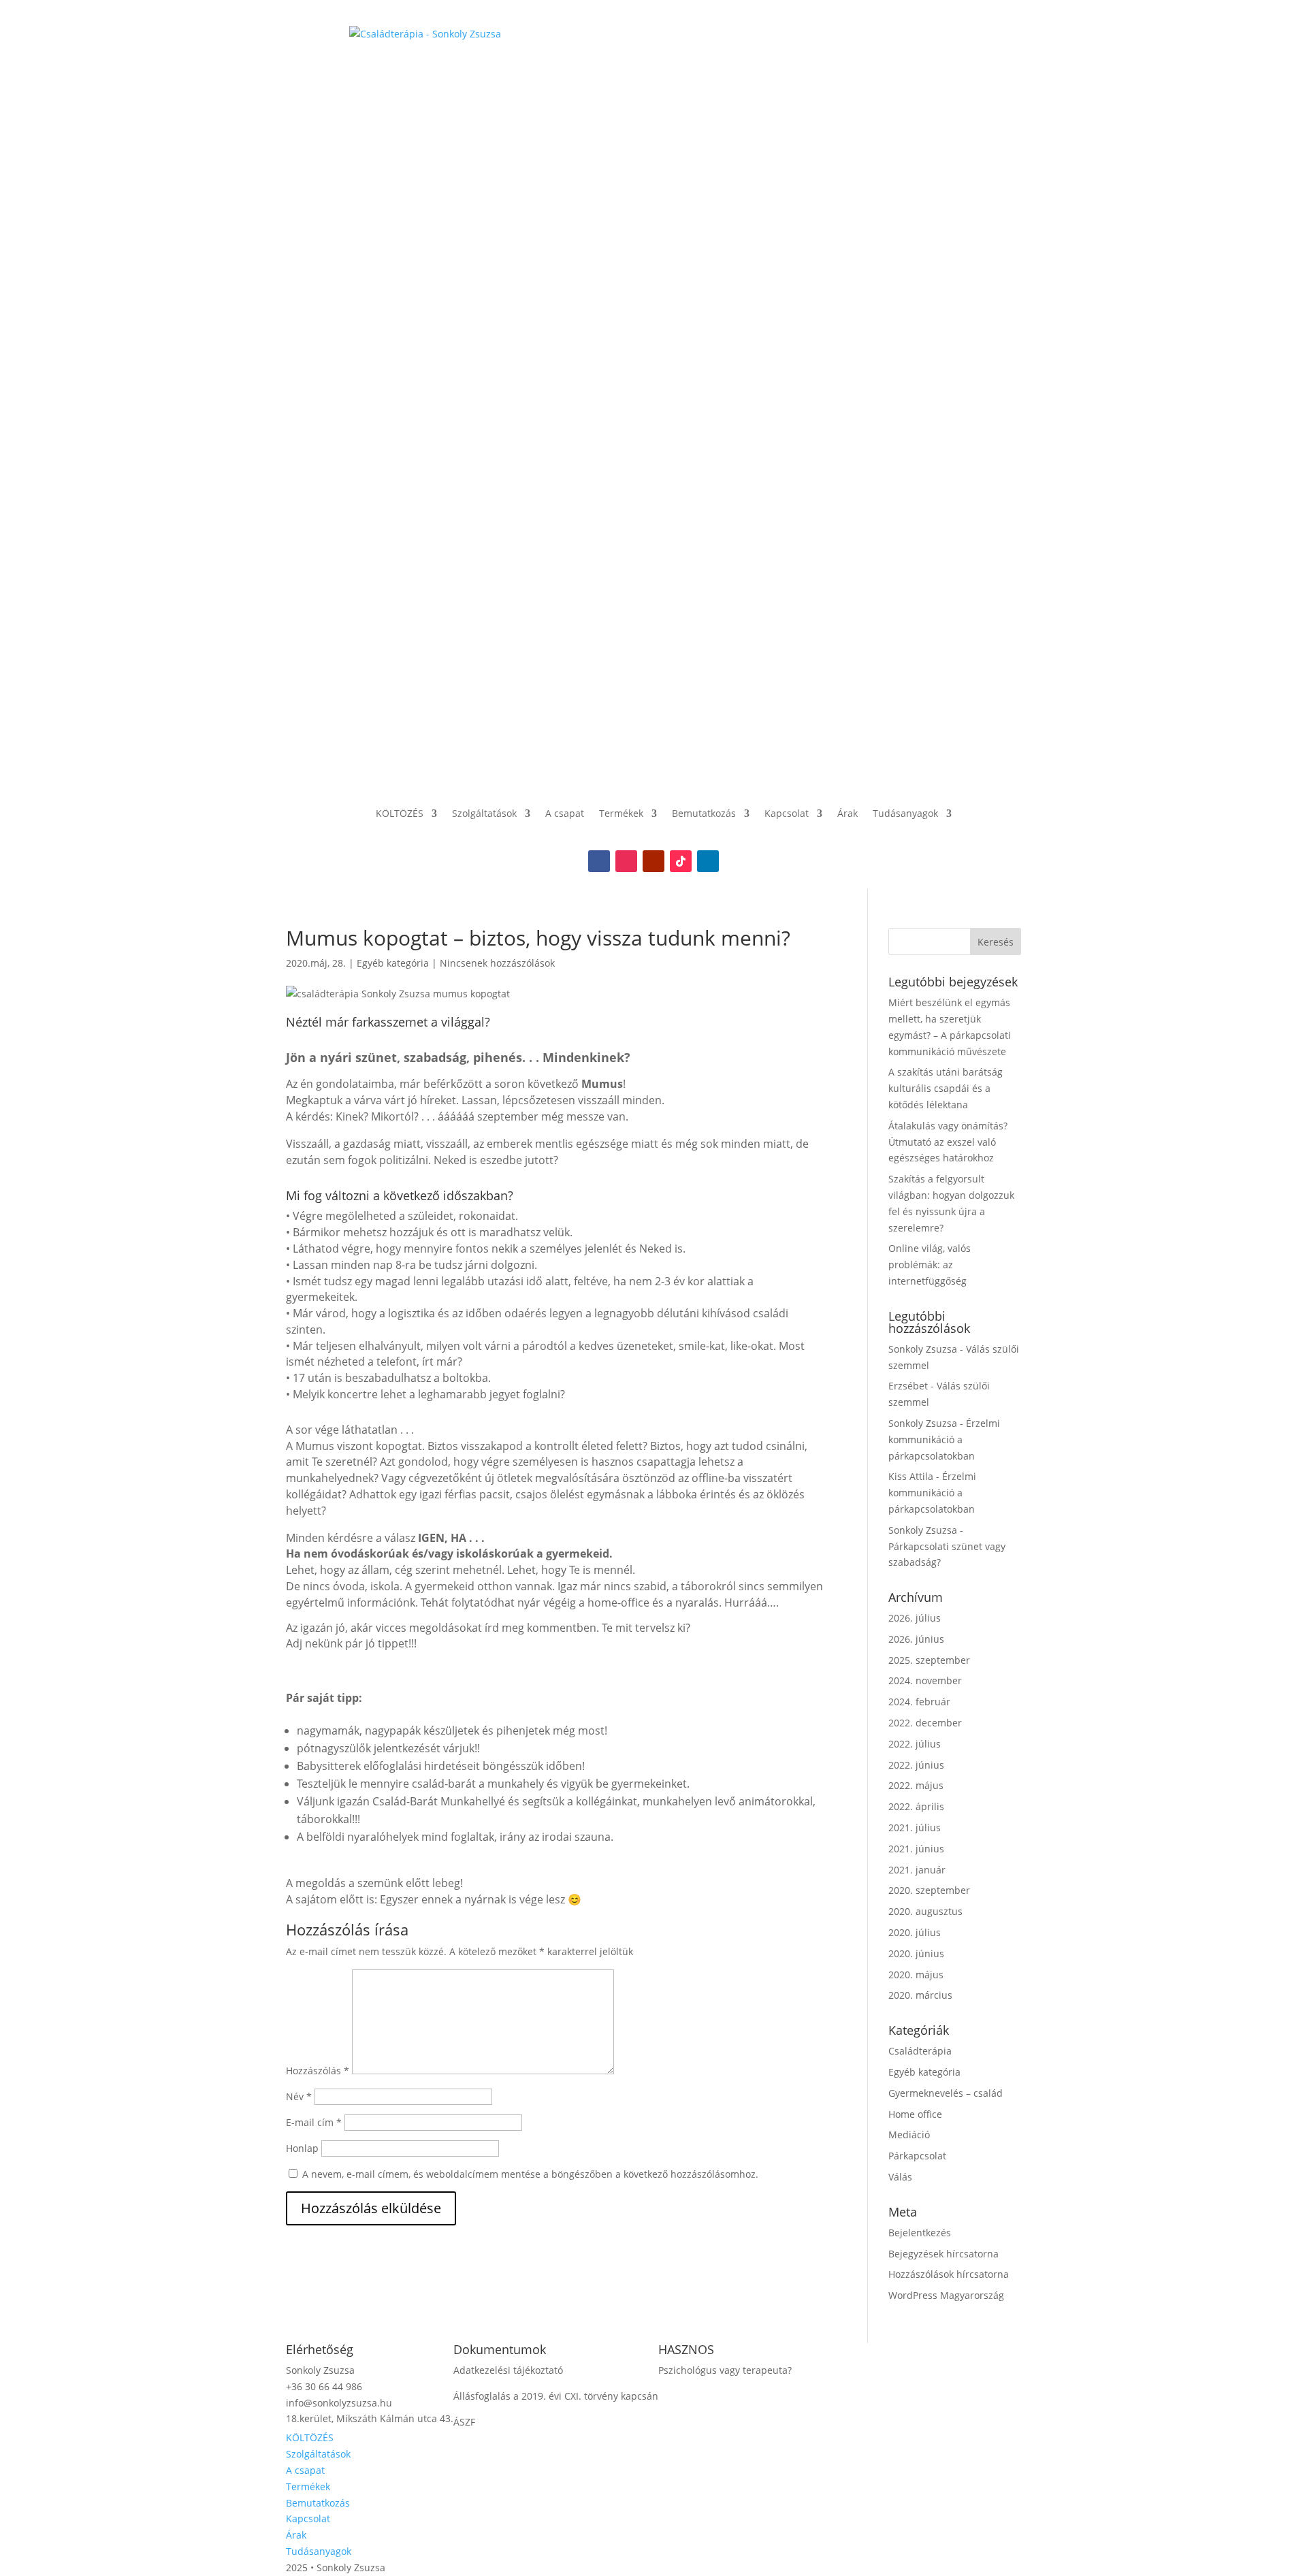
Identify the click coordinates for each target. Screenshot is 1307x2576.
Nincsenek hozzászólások (497, 963)
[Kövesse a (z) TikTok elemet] (681, 861)
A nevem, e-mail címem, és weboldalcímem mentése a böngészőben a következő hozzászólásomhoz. (530, 2174)
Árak (848, 813)
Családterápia (920, 2051)
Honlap (302, 2148)
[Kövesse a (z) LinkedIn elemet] (708, 861)
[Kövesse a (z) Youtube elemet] (653, 861)
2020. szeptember (929, 1890)
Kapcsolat (787, 813)
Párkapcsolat (917, 2156)
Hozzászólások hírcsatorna (949, 2274)
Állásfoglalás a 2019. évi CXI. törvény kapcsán (556, 2396)
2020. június (916, 1953)
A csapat (565, 813)
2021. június (916, 1849)
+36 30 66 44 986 (324, 2386)
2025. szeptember (929, 1660)
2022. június (916, 1765)
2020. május (916, 1975)
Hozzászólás (318, 2071)
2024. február (919, 1702)
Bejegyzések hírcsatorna (943, 2254)
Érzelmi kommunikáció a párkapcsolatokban (944, 1439)
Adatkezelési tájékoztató (508, 2370)
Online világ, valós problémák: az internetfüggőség (930, 1265)
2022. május (916, 1785)
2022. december (925, 1723)
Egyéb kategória (393, 963)
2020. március (920, 1995)
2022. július (915, 1744)
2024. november (925, 1680)
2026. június (916, 1639)
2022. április (916, 1806)
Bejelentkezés (920, 2233)
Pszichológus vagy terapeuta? (725, 2370)
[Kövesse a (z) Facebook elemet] (599, 861)
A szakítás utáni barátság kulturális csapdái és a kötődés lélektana (946, 1088)
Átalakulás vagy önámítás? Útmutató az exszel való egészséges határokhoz (948, 1142)
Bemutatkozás (704, 813)
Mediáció (909, 2135)
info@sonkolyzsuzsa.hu (339, 2403)
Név (299, 2096)
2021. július (915, 1828)
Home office (915, 2114)
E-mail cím (314, 2122)
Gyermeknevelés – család (946, 2093)
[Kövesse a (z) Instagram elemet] (626, 861)
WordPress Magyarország (946, 2295)
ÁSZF (464, 2422)
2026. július (915, 1618)
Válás (900, 2177)
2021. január (917, 1870)
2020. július (915, 1932)
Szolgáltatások (484, 813)
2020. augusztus (925, 1911)
